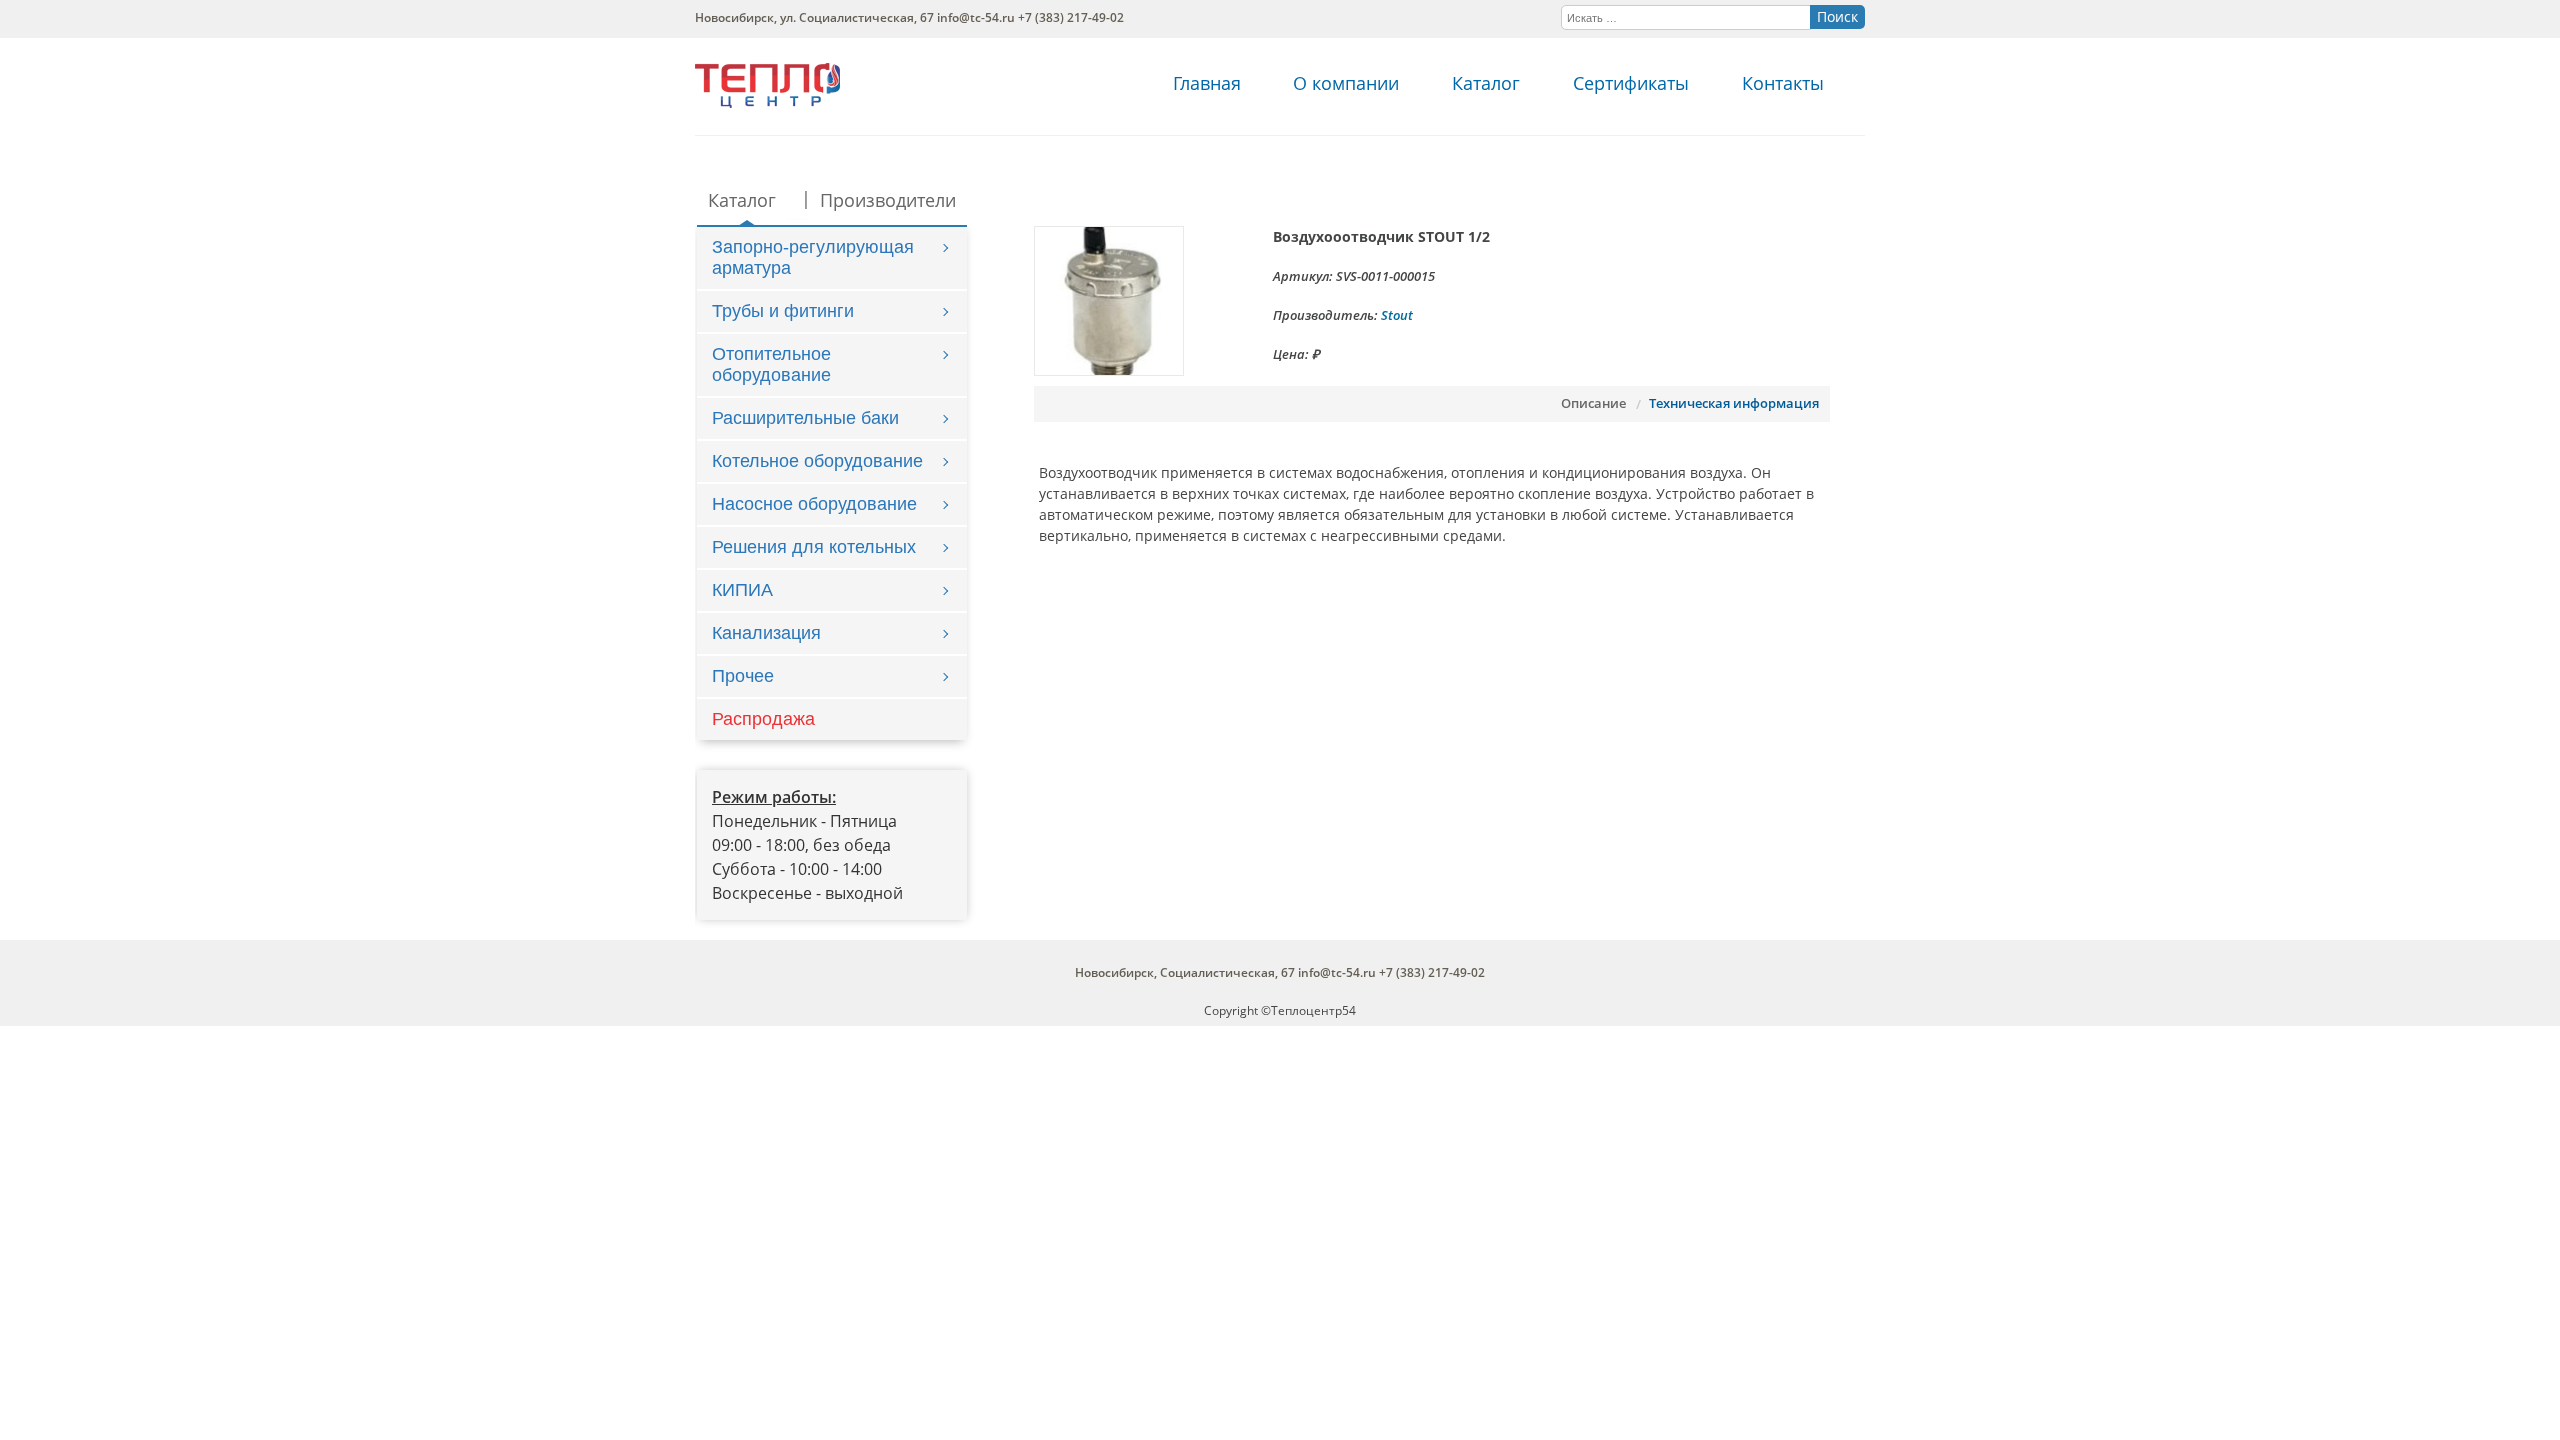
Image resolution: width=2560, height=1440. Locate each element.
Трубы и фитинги (783, 311)
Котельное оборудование (817, 461)
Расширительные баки (805, 418)
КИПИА (742, 590)
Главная (1207, 83)
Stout (1397, 315)
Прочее (743, 676)
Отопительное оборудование (771, 364)
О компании (1346, 83)
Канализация (766, 633)
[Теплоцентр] (767, 102)
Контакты (1783, 83)
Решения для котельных (814, 547)
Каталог (1486, 83)
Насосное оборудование (814, 504)
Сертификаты (1631, 83)
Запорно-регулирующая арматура (813, 257)
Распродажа (763, 719)
